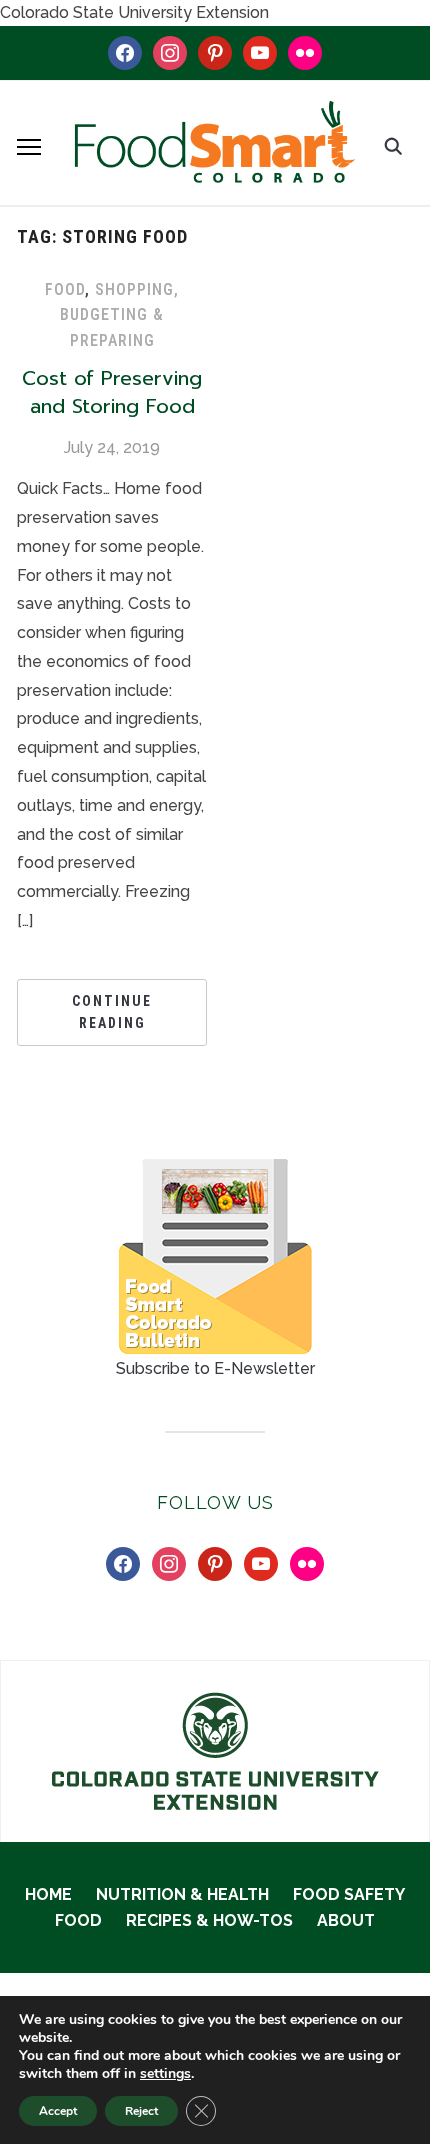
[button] (29, 147)
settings (165, 2074)
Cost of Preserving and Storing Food (112, 392)
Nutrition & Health (182, 1894)
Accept (58, 2111)
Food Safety (349, 1894)
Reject (141, 2111)
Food (65, 289)
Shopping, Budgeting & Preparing (119, 315)
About (346, 1920)
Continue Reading (112, 1012)
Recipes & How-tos (209, 1920)
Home (48, 1894)
